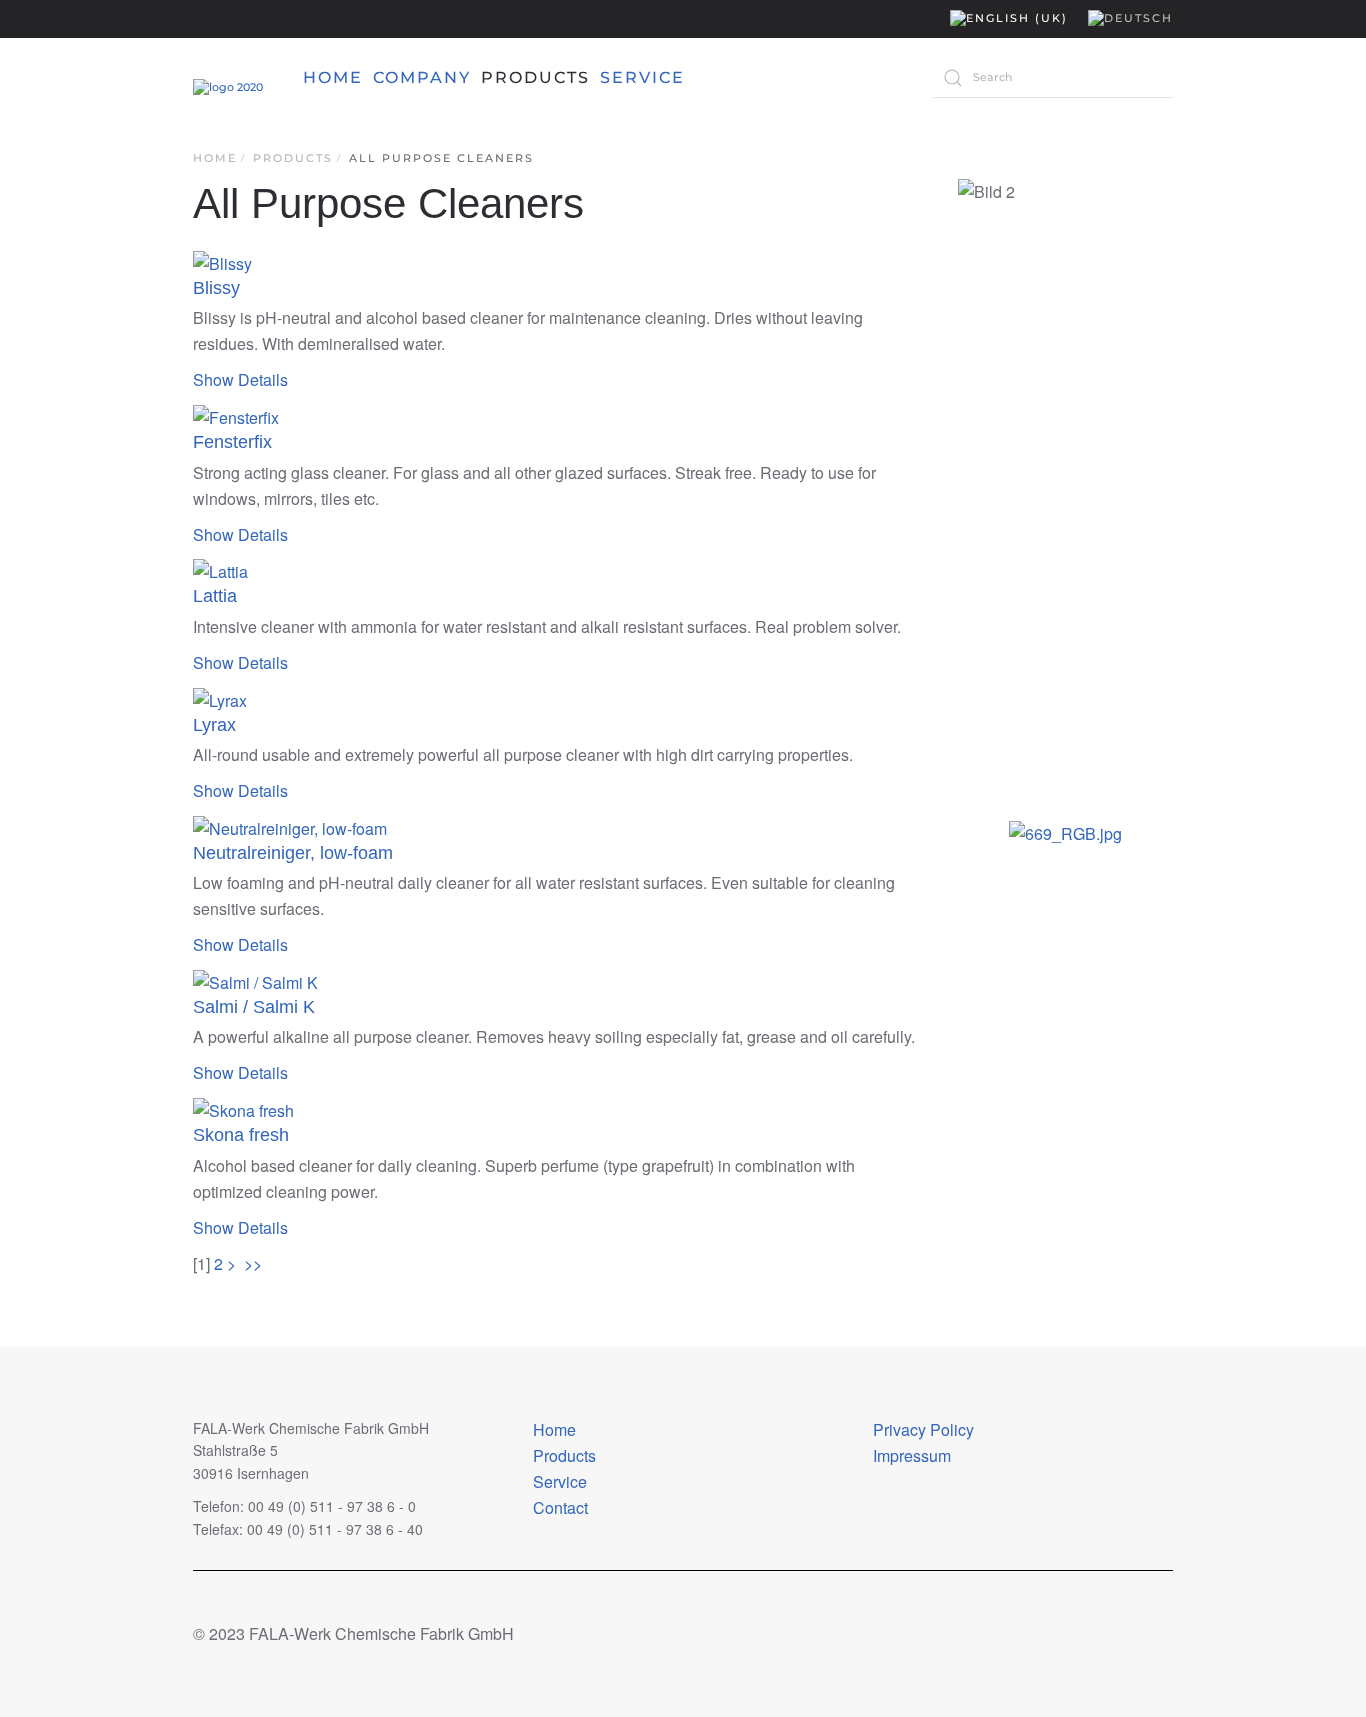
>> (255, 1263)
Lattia (215, 596)
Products (564, 1455)
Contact (560, 1507)
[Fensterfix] (236, 415)
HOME (333, 77)
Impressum (912, 1455)
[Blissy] (222, 261)
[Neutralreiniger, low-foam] (290, 826)
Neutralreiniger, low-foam (293, 853)
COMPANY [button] (422, 77)
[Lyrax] (220, 698)
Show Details (240, 379)
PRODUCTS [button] (535, 77)
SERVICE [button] (642, 77)
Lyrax (214, 725)
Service (560, 1481)
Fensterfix (232, 442)
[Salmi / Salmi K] (255, 980)
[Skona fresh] (243, 1108)
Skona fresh (241, 1135)
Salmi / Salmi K (254, 1007)
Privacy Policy (923, 1429)
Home (554, 1429)
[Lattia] (220, 570)
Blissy (216, 288)
